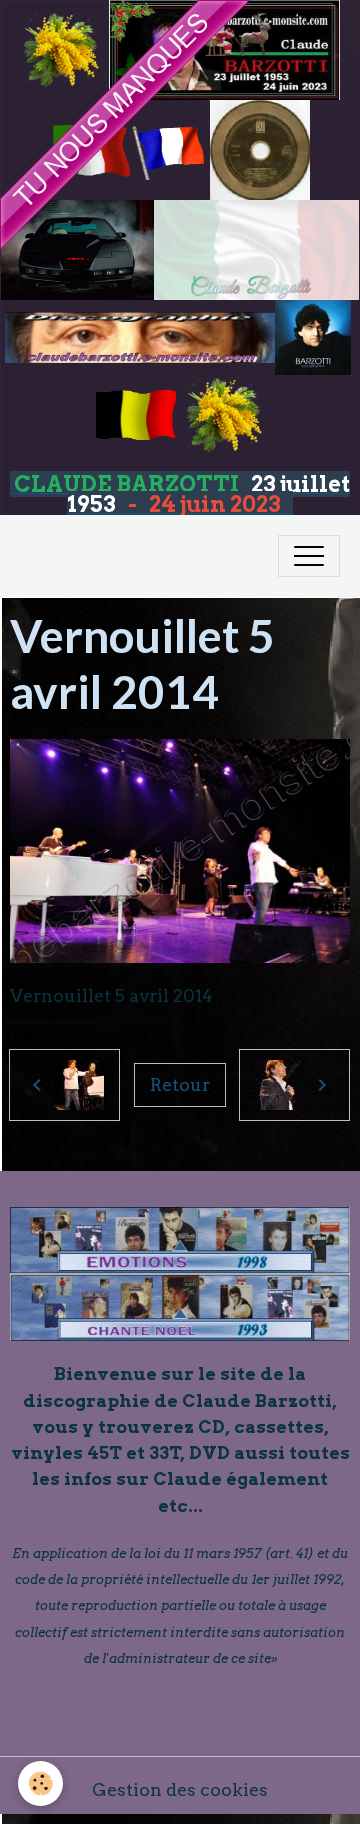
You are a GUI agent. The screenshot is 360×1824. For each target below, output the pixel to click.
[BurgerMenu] (309, 556)
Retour (180, 1084)
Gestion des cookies (180, 1789)
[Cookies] (40, 1783)
